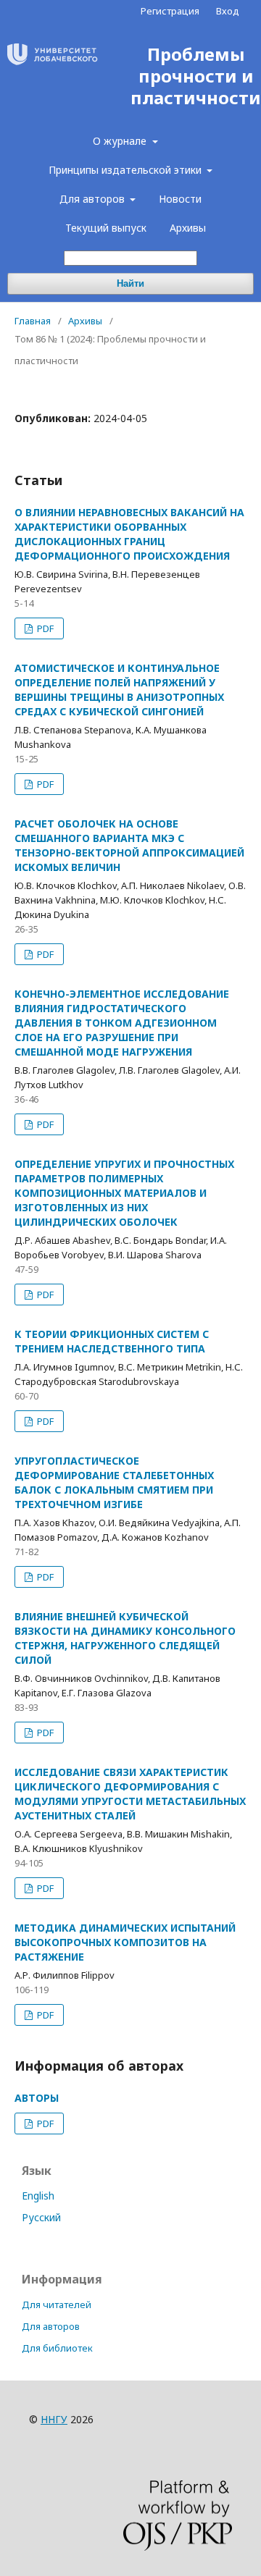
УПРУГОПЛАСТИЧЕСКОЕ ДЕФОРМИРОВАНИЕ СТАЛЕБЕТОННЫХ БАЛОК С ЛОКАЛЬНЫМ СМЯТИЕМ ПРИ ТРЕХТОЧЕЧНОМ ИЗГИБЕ (114, 1482)
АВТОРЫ (37, 2098)
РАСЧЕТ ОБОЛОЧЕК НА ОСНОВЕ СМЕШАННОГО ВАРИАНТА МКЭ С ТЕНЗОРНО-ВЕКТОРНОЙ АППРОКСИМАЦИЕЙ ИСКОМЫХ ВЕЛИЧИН (129, 845)
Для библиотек (57, 2348)
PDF (44, 628)
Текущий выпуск (106, 228)
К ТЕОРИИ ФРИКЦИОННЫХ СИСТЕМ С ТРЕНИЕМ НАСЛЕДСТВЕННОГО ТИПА (112, 1341)
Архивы (188, 228)
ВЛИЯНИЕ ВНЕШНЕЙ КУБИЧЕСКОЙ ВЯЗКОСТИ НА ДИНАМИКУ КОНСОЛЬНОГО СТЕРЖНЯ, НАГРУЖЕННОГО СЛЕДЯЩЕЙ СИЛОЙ (125, 1638)
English (38, 2196)
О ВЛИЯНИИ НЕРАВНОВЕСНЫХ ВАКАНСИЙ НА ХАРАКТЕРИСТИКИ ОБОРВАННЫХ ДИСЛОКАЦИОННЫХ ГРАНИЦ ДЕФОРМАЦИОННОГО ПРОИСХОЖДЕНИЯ (129, 534)
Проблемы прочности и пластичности (196, 76)
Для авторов (94, 199)
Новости (180, 199)
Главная (33, 321)
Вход (228, 11)
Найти (130, 283)
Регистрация (170, 11)
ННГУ (54, 2419)
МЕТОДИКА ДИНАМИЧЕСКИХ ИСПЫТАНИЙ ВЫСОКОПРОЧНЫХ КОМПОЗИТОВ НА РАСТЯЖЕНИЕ (125, 1942)
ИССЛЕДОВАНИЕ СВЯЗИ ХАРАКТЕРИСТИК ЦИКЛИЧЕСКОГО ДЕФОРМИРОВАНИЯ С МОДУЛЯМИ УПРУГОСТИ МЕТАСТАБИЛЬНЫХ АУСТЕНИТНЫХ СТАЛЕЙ (130, 1794)
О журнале (121, 141)
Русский (41, 2217)
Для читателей (57, 2304)
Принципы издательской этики (127, 170)
